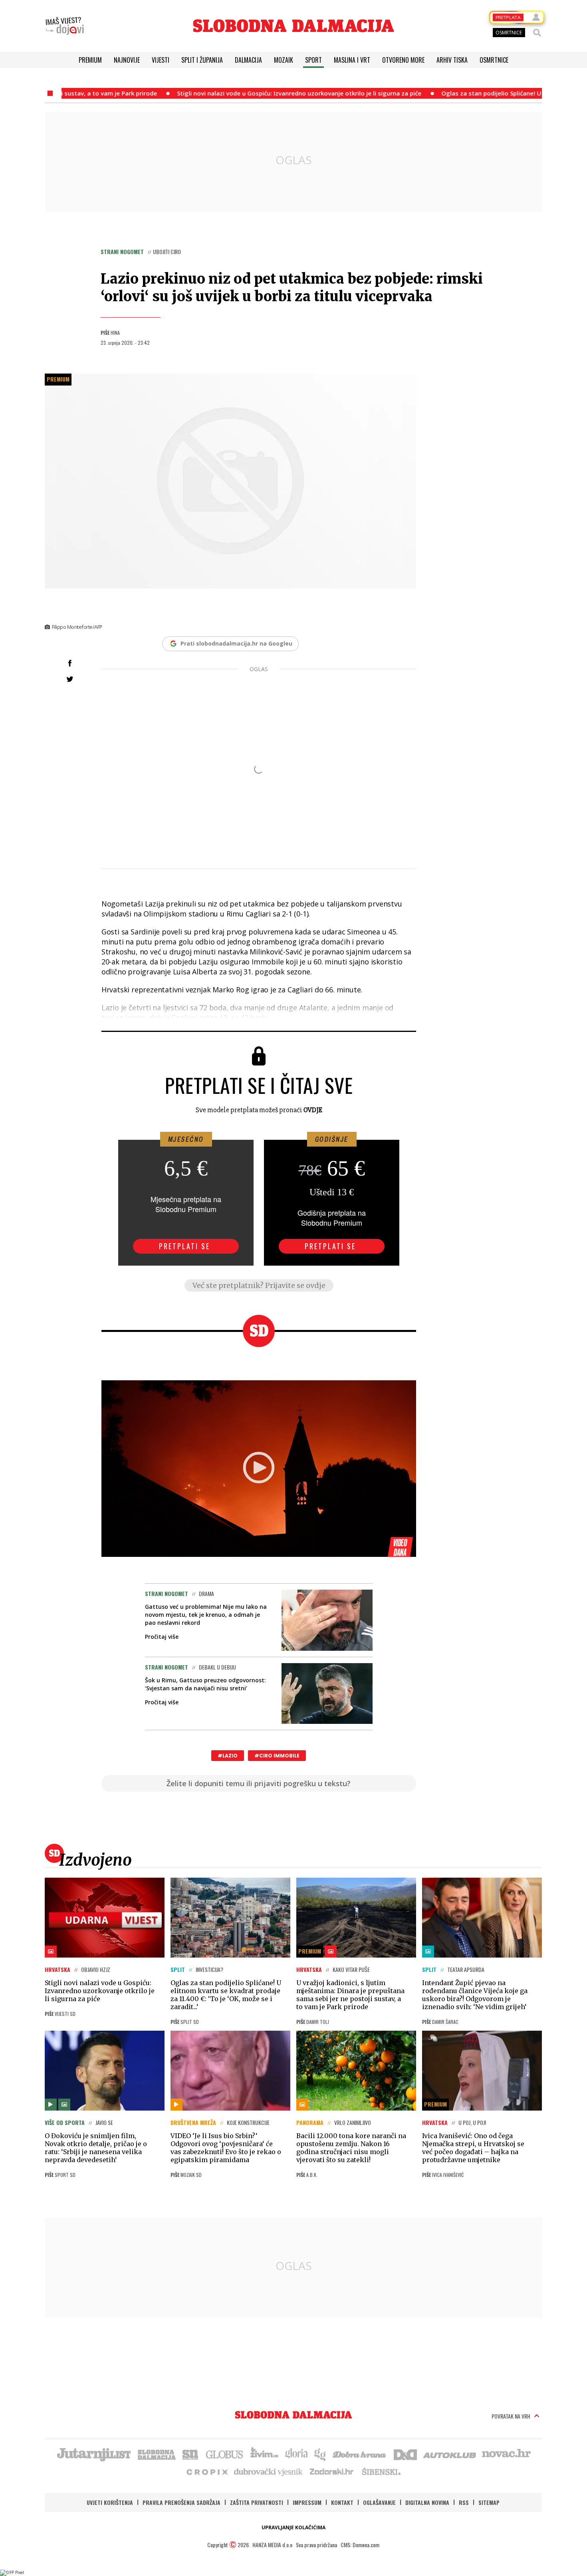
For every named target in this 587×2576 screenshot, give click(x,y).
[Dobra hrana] (360, 2454)
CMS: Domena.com (360, 2545)
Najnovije (127, 60)
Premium (90, 60)
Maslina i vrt (352, 60)
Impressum (307, 2502)
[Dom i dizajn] (405, 2454)
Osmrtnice (494, 60)
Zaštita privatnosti (257, 2502)
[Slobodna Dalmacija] (293, 26)
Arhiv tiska (452, 60)
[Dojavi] (65, 26)
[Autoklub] (450, 2454)
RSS (464, 2502)
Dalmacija (248, 60)
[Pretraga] (537, 33)
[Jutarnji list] (93, 2454)
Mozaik (284, 60)
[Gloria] (296, 2454)
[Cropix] (207, 2471)
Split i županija (202, 60)
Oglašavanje (379, 2502)
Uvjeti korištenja (110, 2502)
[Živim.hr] (264, 2454)
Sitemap (489, 2502)
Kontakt (342, 2502)
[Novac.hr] (506, 2454)
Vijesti (161, 60)
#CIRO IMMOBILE (277, 1756)
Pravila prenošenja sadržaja (181, 2502)
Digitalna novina (427, 2502)
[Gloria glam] (320, 2454)
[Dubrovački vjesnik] (269, 2471)
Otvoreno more (403, 60)
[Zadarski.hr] (332, 2471)
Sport (313, 60)
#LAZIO (228, 1756)
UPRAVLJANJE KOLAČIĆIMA (293, 2527)
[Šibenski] (381, 2471)
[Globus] (225, 2454)
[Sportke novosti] (190, 2454)
